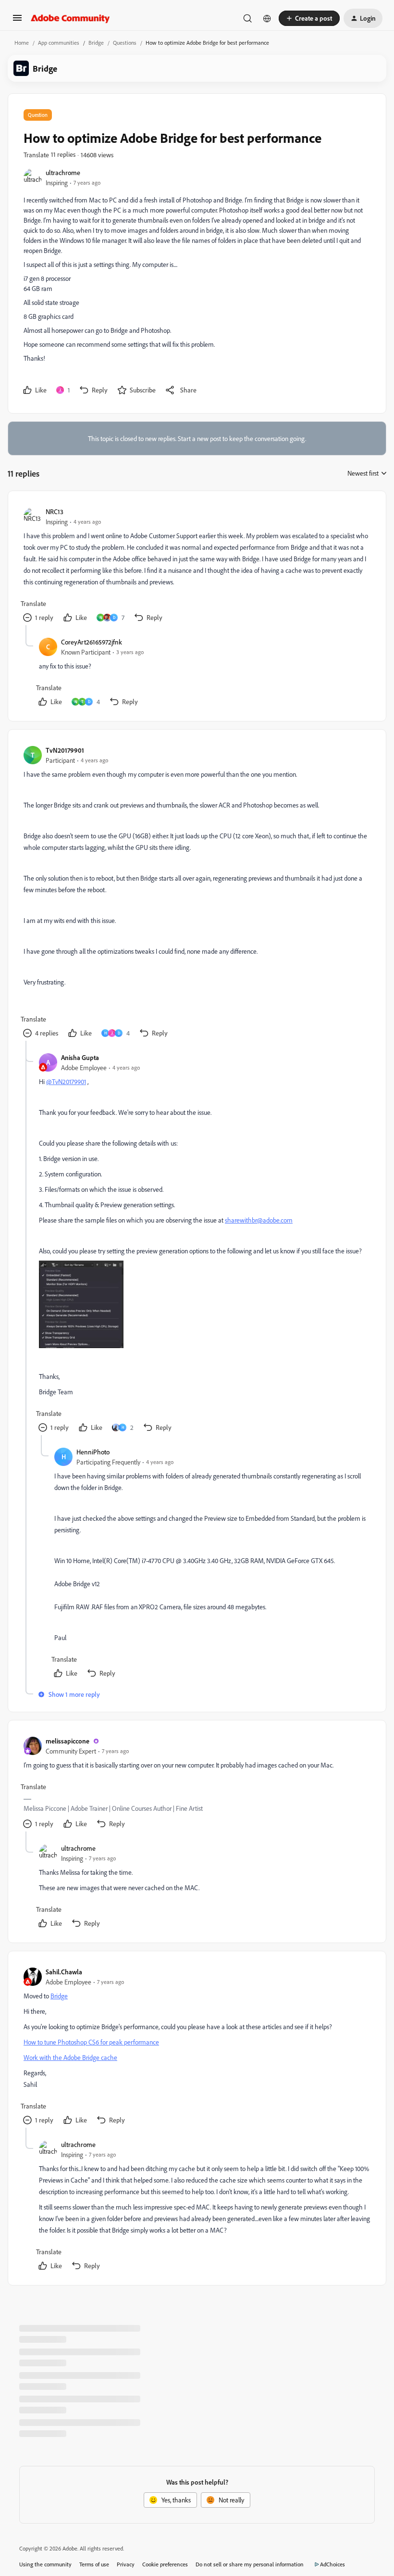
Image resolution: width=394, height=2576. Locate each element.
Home (22, 43)
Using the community (45, 2564)
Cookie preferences (165, 2564)
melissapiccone (68, 1741)
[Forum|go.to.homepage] (70, 18)
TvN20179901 (65, 750)
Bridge (96, 43)
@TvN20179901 (66, 1081)
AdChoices (332, 2564)
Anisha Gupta (80, 1057)
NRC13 (55, 511)
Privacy (126, 2564)
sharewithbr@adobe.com (259, 1220)
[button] (17, 21)
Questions (125, 43)
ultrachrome (63, 172)
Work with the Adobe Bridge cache (70, 2057)
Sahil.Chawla (64, 1972)
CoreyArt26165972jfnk (92, 642)
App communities (59, 43)
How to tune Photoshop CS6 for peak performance (91, 2042)
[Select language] (267, 18)
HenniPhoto (93, 1452)
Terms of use (94, 2564)
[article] (197, 566)
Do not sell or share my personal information (250, 2564)
